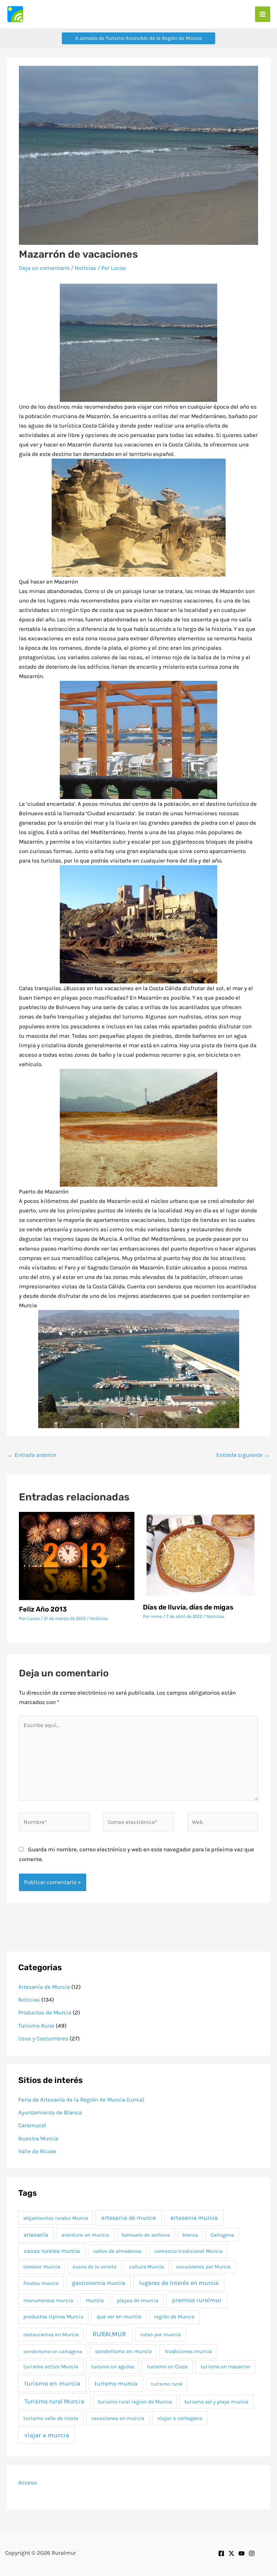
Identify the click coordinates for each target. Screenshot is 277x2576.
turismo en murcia (52, 2384)
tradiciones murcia (188, 2351)
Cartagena (222, 2235)
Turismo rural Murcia (54, 2401)
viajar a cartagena (180, 2418)
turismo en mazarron (225, 2367)
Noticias (85, 268)
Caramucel (32, 2125)
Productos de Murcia (45, 2012)
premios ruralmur (197, 2300)
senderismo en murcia (123, 2351)
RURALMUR (109, 2334)
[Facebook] (221, 2553)
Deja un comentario (44, 268)
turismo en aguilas (113, 2367)
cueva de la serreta (95, 2267)
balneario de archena (146, 2235)
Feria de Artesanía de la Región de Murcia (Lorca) (81, 2100)
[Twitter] (231, 2553)
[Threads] (252, 2553)
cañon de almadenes (117, 2251)
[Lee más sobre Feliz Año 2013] (77, 1555)
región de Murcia (174, 2317)
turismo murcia (116, 2384)
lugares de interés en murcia (179, 2283)
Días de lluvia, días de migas (188, 1607)
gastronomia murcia (98, 2283)
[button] (138, 38)
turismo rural (167, 2384)
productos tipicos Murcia (53, 2317)
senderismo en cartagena (53, 2351)
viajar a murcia (47, 2435)
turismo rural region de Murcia (135, 2402)
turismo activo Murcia (51, 2367)
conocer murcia (42, 2267)
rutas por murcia (161, 2335)
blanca (190, 2235)
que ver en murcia (119, 2316)
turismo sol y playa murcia (217, 2402)
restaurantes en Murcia (51, 2335)
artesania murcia (194, 2218)
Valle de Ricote (37, 2151)
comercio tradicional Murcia (188, 2251)
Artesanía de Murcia (44, 1987)
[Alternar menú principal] (263, 14)
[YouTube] (242, 2553)
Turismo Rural (36, 2026)
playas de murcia (138, 2300)
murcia (95, 2300)
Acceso (28, 2482)
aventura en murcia (85, 2235)
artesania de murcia (129, 2218)
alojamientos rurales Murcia (56, 2218)
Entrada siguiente (243, 1455)
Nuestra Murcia (38, 2138)
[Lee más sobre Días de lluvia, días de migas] (200, 1554)
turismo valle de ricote (51, 2418)
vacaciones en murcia (118, 2418)
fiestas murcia (41, 2283)
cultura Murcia (146, 2267)
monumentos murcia (48, 2300)
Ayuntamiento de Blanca (50, 2112)
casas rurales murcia (52, 2251)
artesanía (36, 2235)
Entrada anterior (32, 1455)
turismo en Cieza (167, 2367)
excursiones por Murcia (203, 2267)
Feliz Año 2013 (43, 1609)
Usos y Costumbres (43, 2038)
